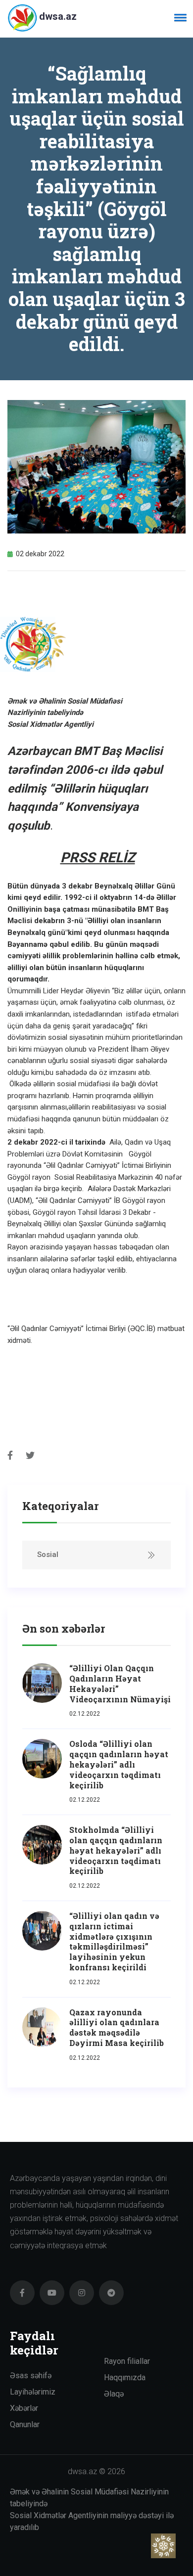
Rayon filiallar (127, 2361)
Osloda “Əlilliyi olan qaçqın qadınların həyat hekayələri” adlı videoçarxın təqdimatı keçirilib (119, 1764)
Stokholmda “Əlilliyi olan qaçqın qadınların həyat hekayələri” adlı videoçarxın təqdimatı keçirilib (116, 1850)
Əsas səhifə (31, 2376)
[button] (179, 17)
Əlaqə (114, 2394)
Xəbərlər (24, 2408)
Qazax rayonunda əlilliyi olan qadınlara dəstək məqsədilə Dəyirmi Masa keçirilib (117, 2027)
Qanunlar (25, 2424)
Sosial (48, 1554)
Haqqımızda (125, 2377)
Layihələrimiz (33, 2392)
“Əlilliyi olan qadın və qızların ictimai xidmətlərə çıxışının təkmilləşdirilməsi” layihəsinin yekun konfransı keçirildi (114, 1941)
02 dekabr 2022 (40, 554)
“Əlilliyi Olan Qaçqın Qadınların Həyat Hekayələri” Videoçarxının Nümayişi (120, 1683)
